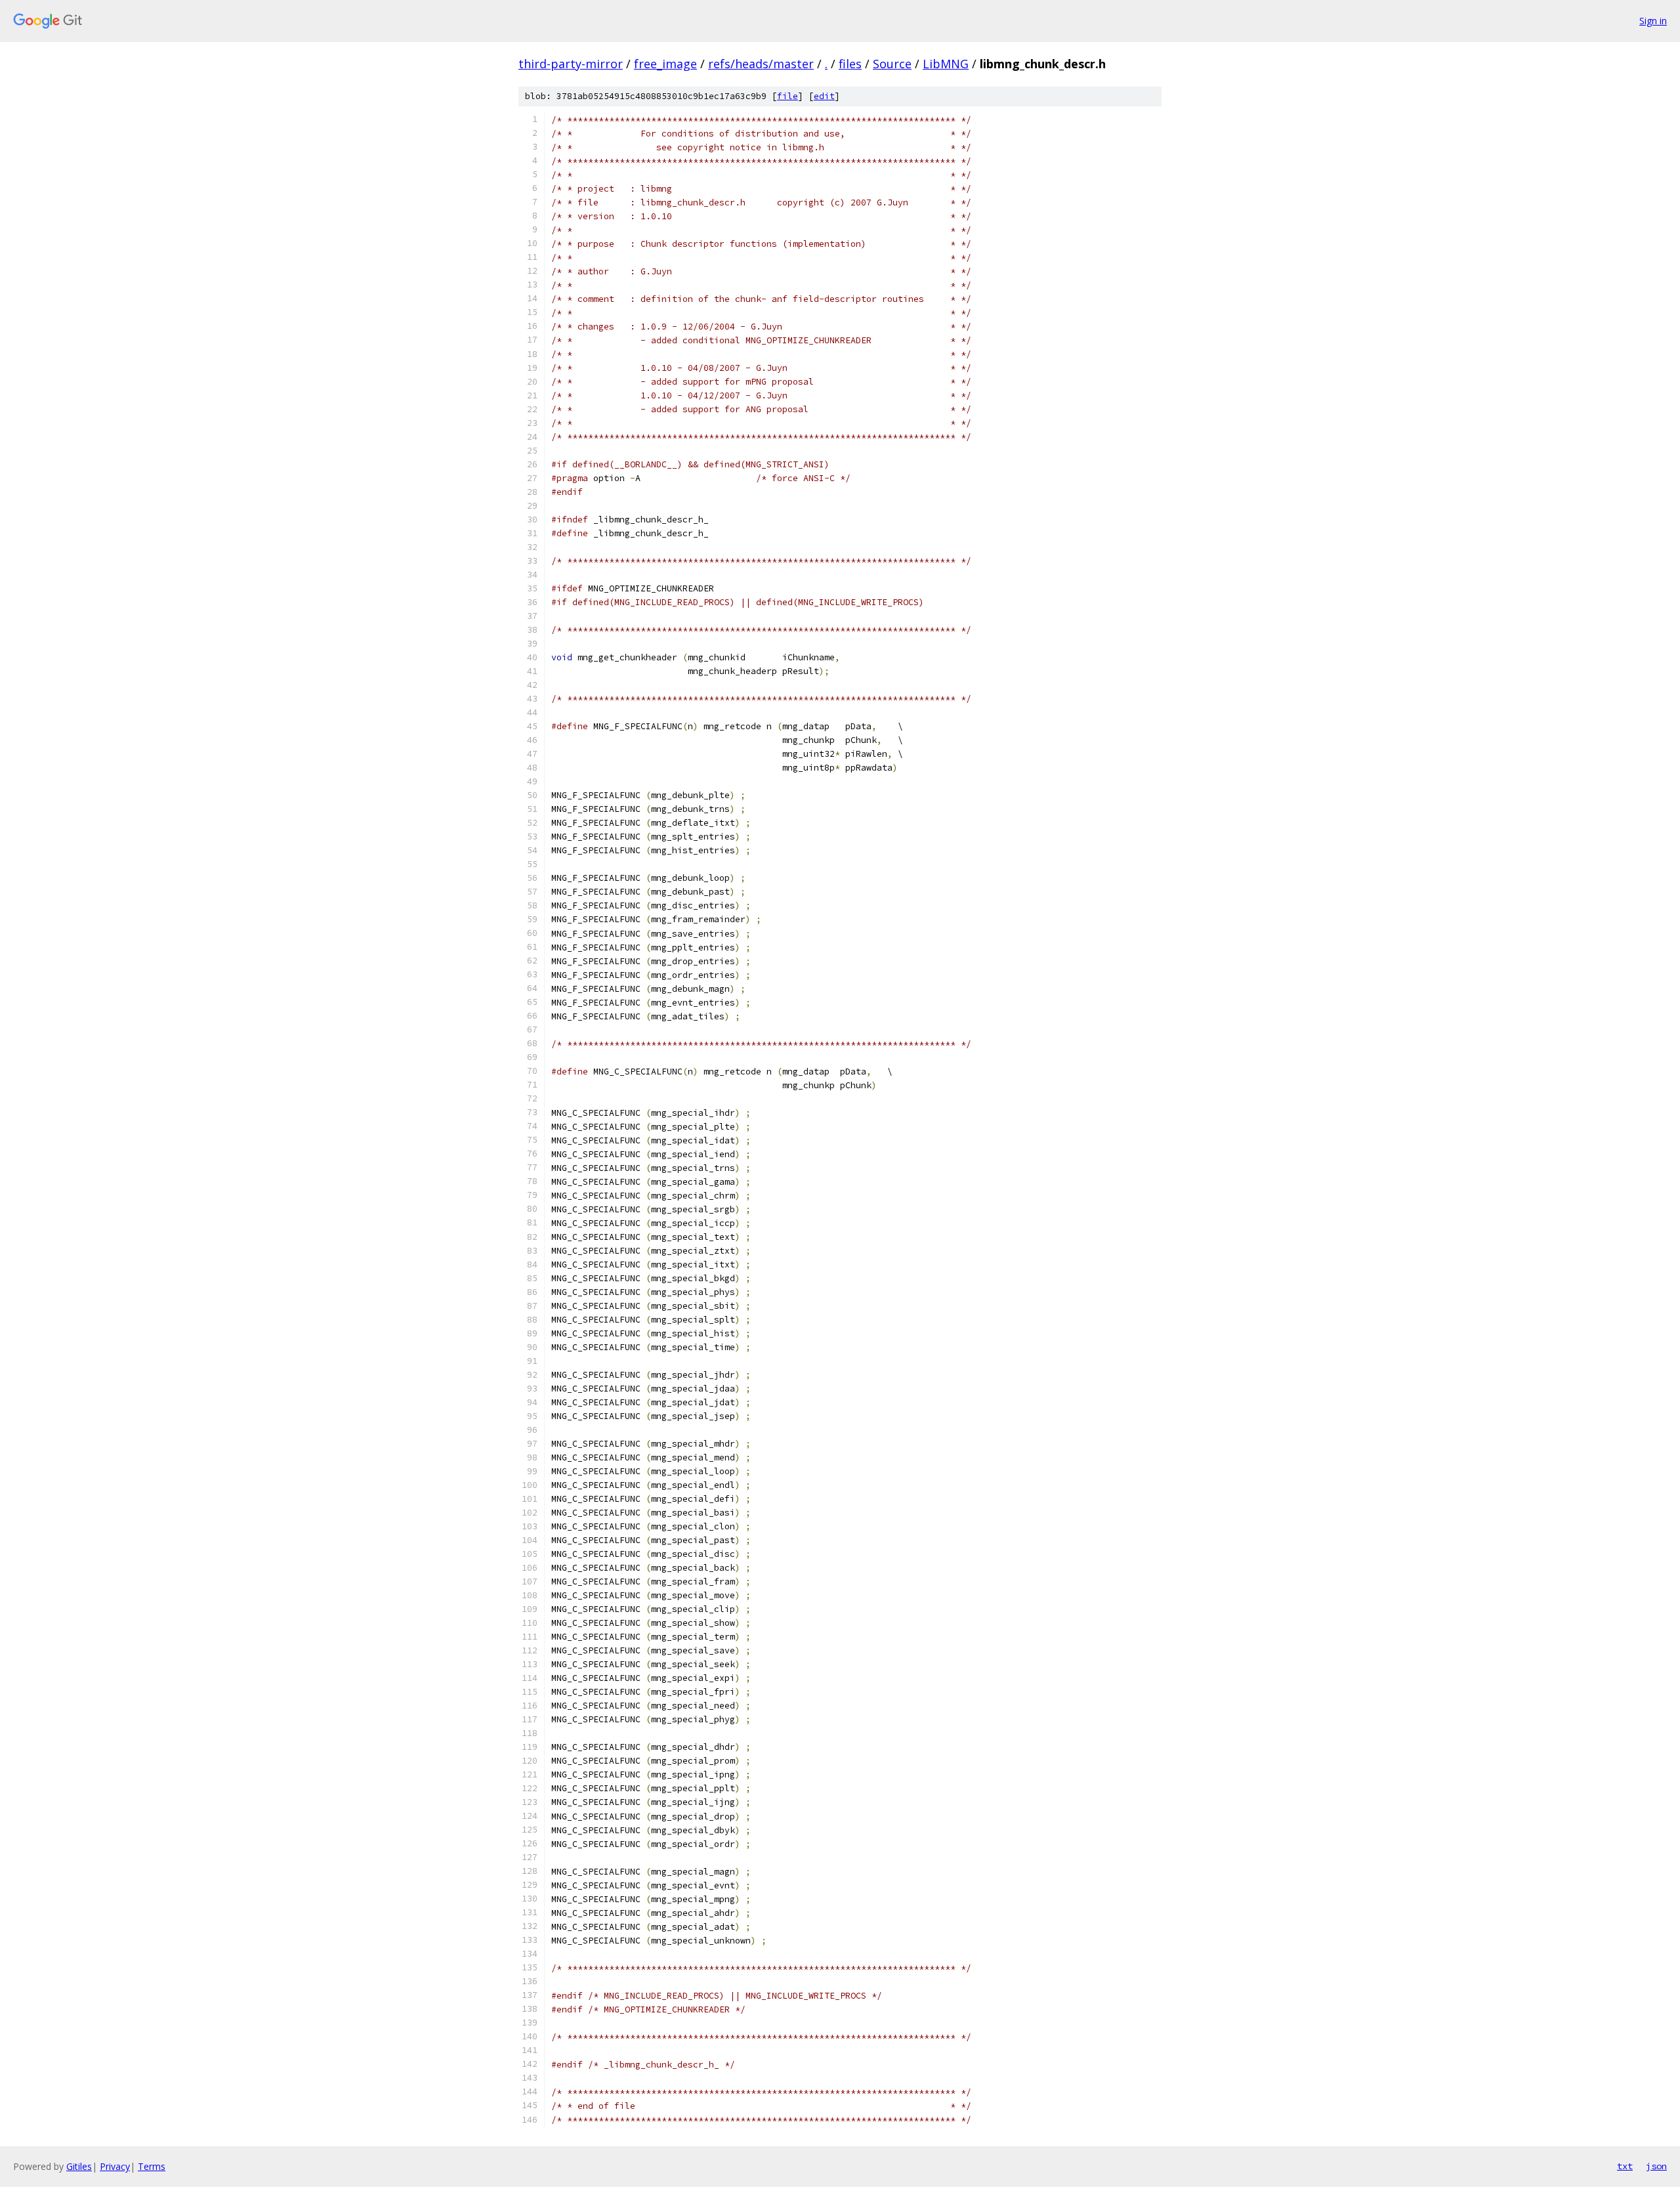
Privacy (115, 2166)
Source (892, 64)
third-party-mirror (571, 64)
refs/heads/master (761, 64)
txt (1625, 2166)
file (787, 96)
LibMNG (946, 64)
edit (824, 96)
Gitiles (79, 2166)
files (850, 64)
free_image (665, 64)
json (1656, 2166)
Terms (152, 2166)
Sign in (1653, 21)
